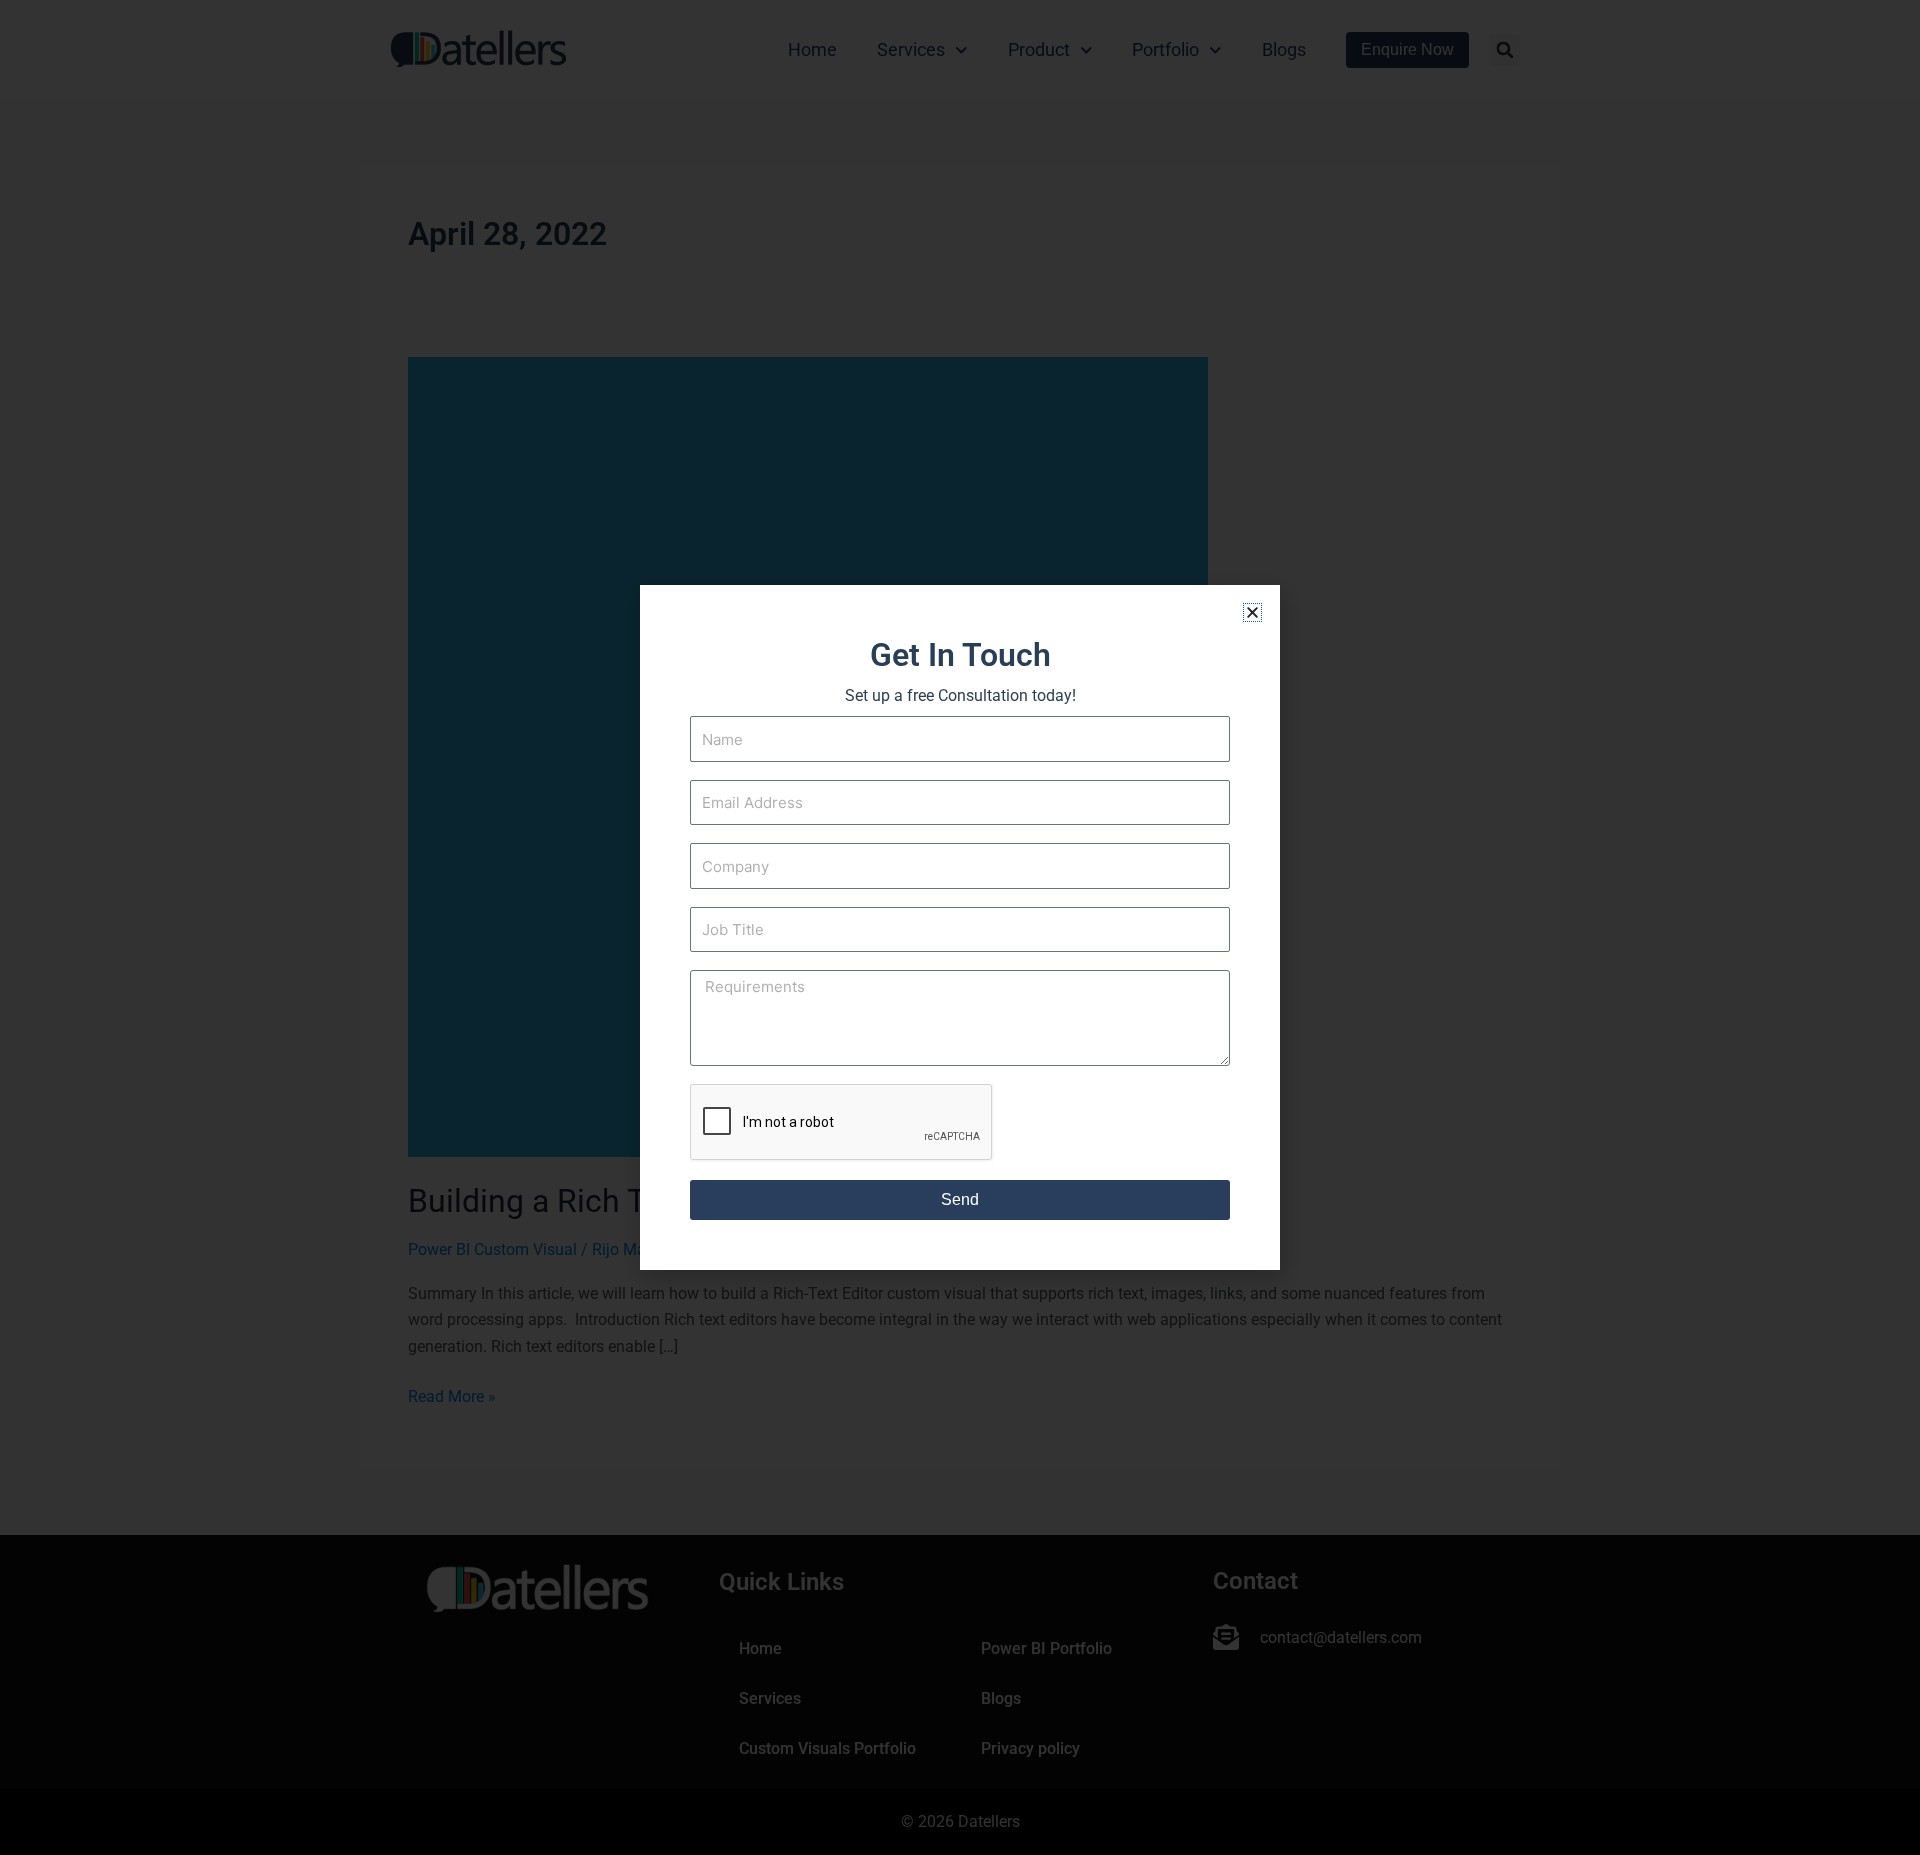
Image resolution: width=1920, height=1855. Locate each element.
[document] (960, 927)
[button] (1252, 612)
